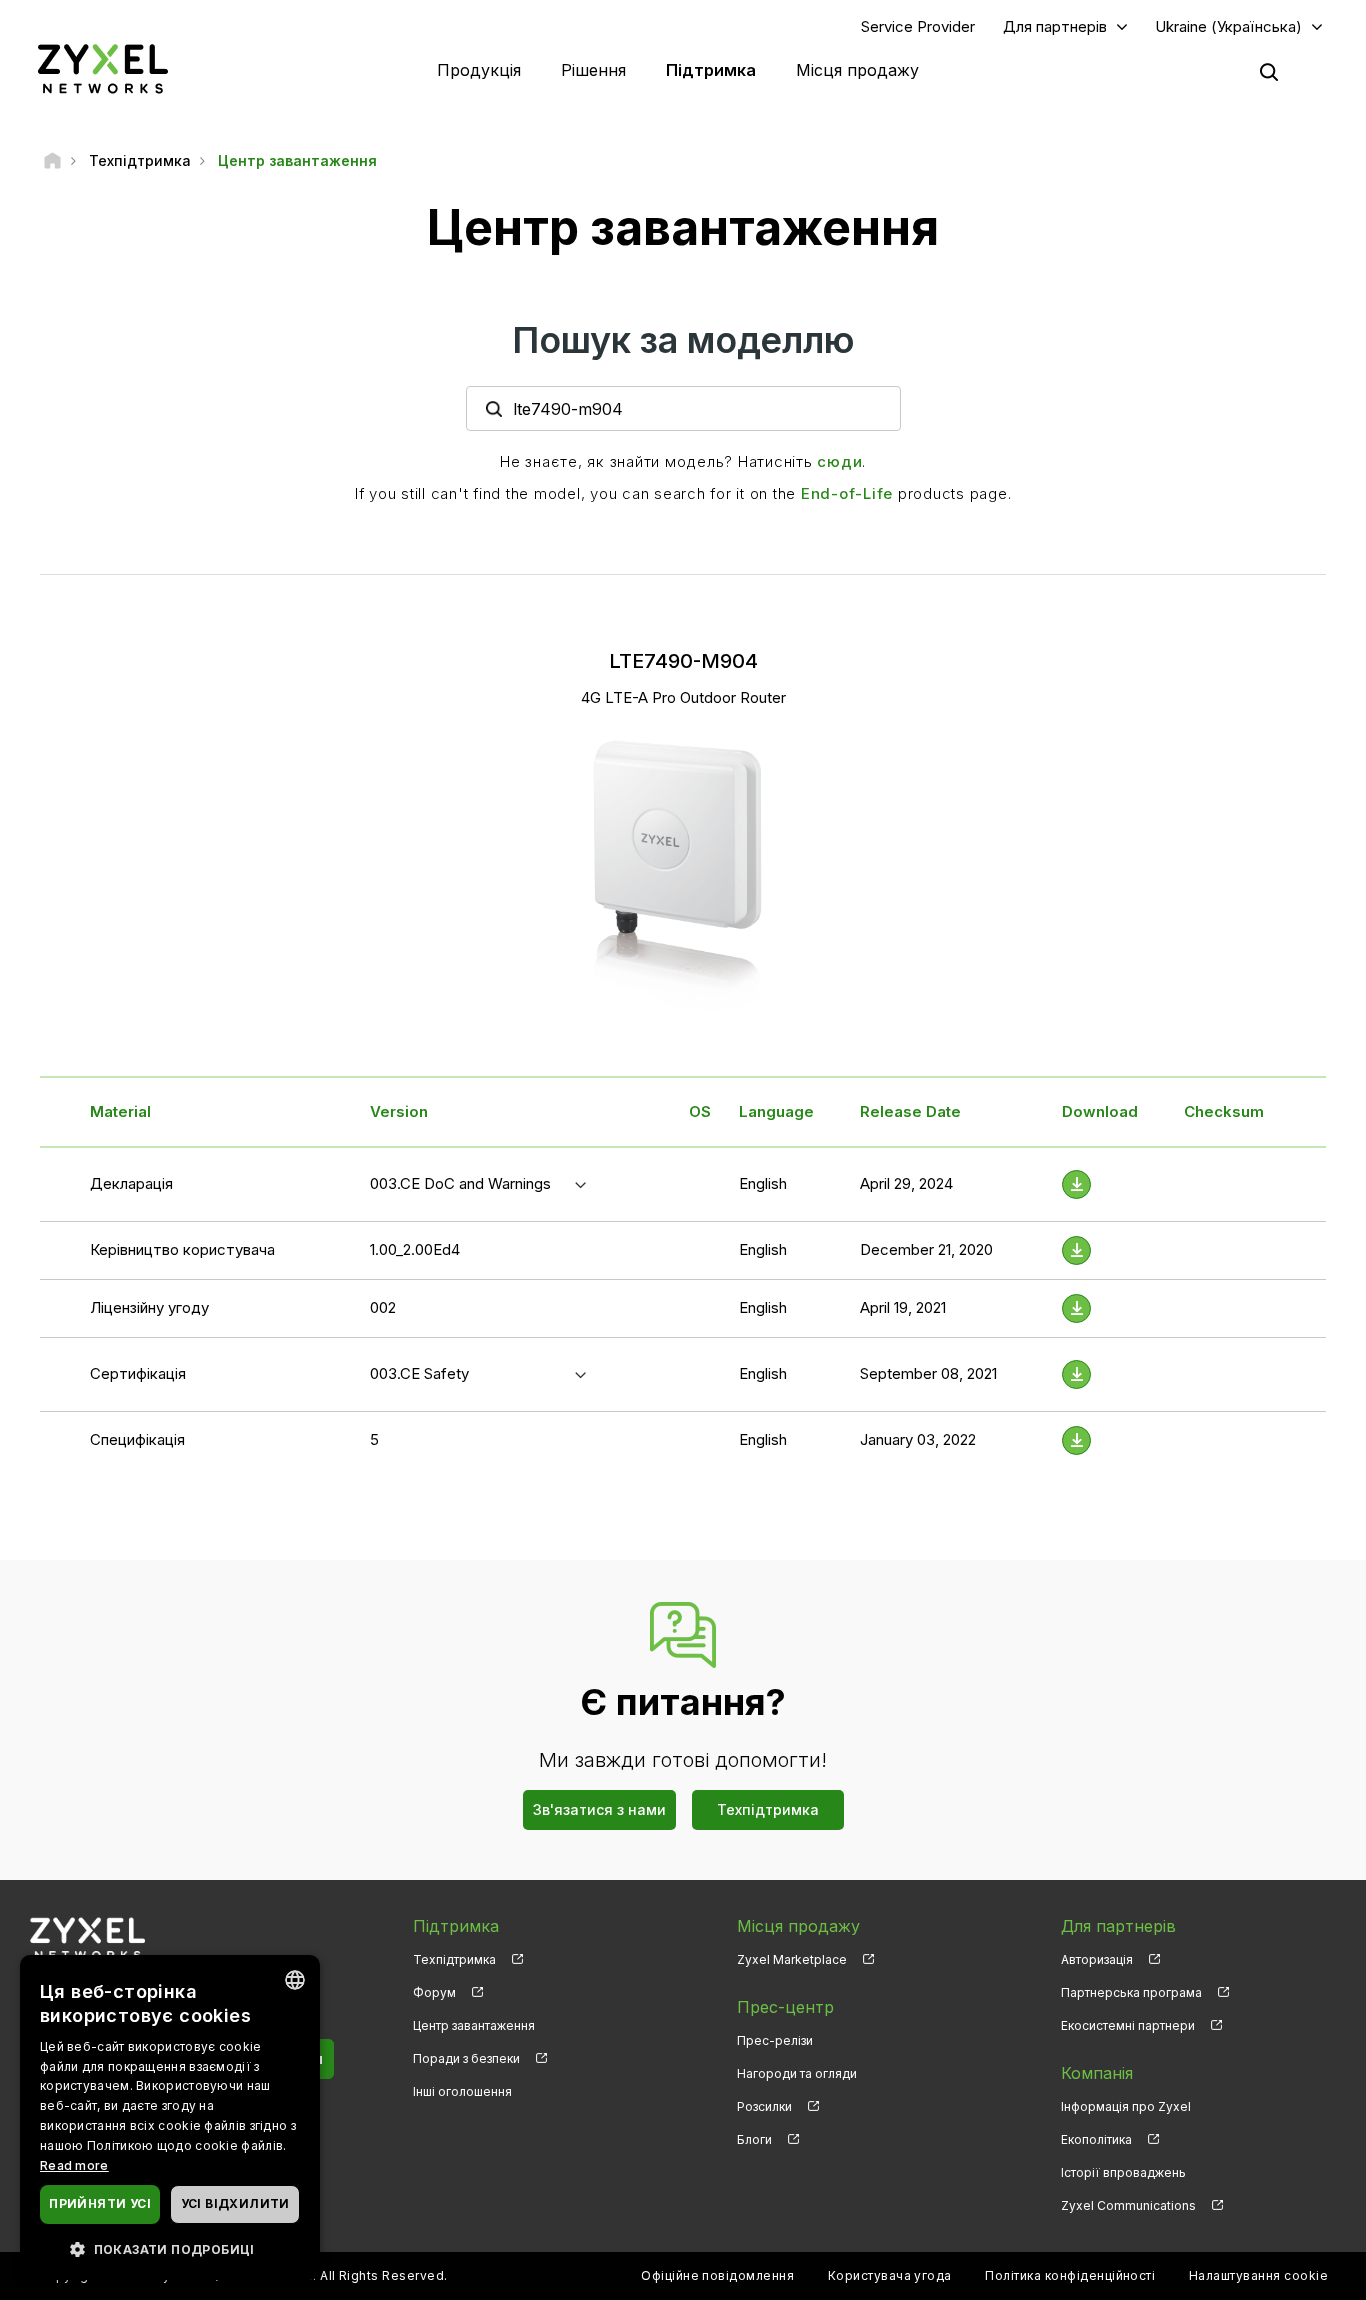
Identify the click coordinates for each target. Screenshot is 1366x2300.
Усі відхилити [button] (235, 2203)
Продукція (479, 70)
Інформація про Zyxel (1126, 2106)
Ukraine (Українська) (1228, 26)
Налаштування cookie (1258, 2275)
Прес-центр (785, 2007)
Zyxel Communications (1128, 2205)
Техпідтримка (768, 1809)
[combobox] (295, 1980)
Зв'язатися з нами (599, 1809)
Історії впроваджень (1123, 2172)
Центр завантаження (474, 2025)
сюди (839, 461)
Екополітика (1096, 2139)
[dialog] (170, 2117)
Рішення (593, 70)
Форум (434, 1992)
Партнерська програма (1131, 1992)
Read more (74, 2165)
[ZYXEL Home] (103, 68)
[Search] (1269, 72)
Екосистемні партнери (1128, 2025)
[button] (170, 2248)
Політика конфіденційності (1070, 2275)
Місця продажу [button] (857, 70)
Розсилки (764, 2106)
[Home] (52, 160)
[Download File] (1076, 1184)
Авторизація (1097, 1959)
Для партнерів (1055, 26)
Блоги (754, 2139)
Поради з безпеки (466, 2058)
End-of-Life (847, 493)
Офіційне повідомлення (717, 2275)
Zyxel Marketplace (792, 1959)
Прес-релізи (775, 2040)
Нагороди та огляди (797, 2073)
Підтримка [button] (711, 70)
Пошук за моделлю (683, 340)
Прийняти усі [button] (100, 2203)
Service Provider (918, 26)
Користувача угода (890, 2275)
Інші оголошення (462, 2091)
